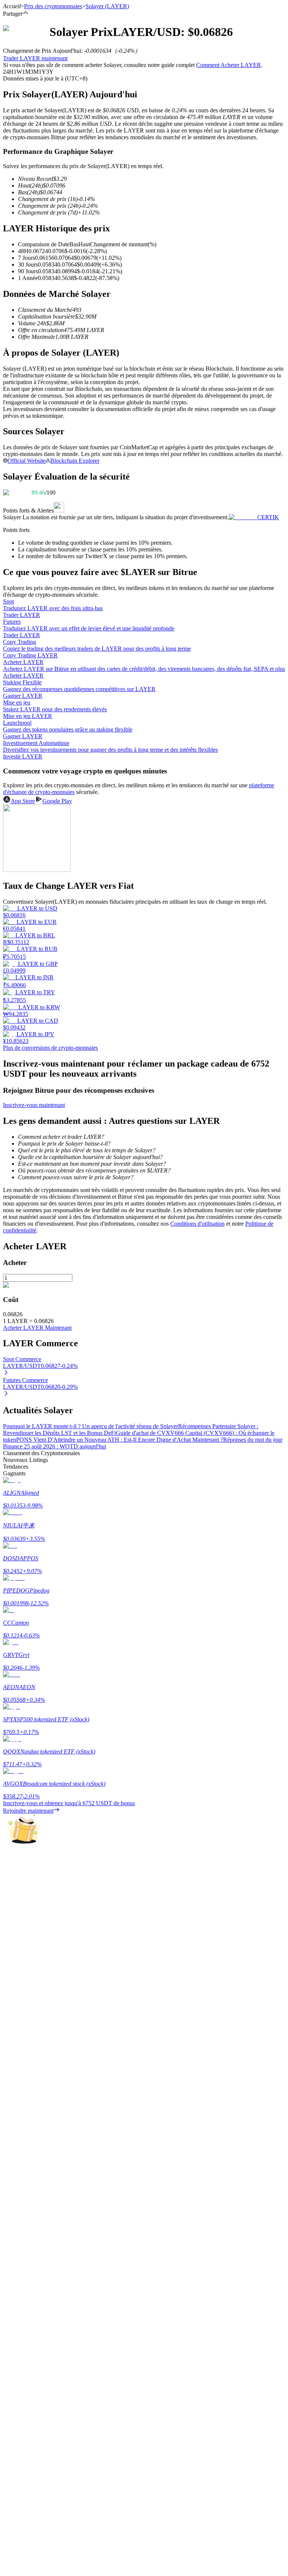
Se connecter (18, 2127)
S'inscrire (42, 2128)
